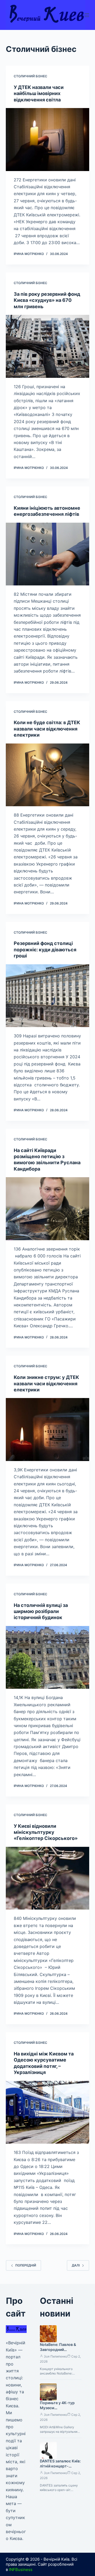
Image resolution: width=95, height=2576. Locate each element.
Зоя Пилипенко (56, 2356)
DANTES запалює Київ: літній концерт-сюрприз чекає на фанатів (60, 2469)
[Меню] (87, 15)
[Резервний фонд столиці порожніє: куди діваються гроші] (48, 996)
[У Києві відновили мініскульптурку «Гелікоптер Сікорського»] (48, 1878)
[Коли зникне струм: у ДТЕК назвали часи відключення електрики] (48, 1430)
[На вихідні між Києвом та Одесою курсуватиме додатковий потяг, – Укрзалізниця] (48, 2112)
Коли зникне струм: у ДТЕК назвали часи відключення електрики (46, 1383)
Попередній (26, 2265)
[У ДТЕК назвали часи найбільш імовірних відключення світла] (48, 140)
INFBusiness (21, 2570)
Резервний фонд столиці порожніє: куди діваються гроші (45, 949)
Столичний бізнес (30, 76)
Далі (76, 2265)
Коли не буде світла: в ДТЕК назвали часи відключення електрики (47, 729)
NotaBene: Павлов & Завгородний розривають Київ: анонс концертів (58, 2352)
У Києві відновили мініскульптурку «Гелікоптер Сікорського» (46, 1832)
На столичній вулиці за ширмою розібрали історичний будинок (41, 1611)
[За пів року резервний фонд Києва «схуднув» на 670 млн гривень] (48, 346)
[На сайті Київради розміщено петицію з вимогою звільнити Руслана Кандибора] (48, 1209)
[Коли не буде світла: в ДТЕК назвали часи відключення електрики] (48, 775)
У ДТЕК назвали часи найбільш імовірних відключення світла (39, 93)
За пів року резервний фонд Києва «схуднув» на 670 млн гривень (47, 300)
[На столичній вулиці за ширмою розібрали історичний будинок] (48, 1657)
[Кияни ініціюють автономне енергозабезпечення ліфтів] (48, 554)
